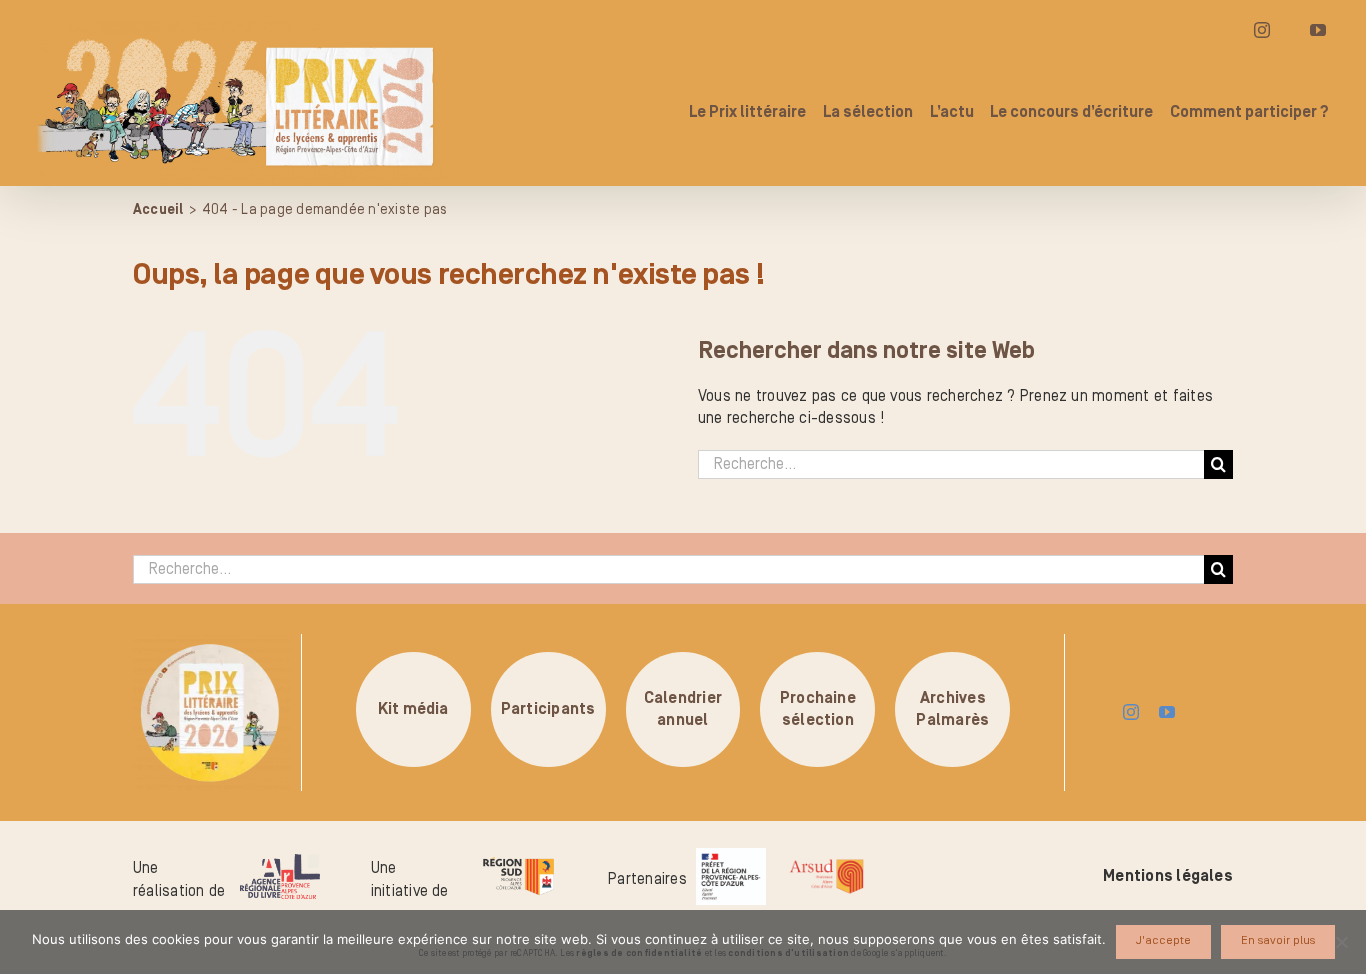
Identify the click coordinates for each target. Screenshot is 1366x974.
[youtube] (1167, 712)
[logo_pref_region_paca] (731, 856)
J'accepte (1163, 940)
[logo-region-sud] (518, 858)
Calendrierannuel (683, 709)
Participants (548, 709)
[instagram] (1131, 712)
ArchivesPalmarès (952, 709)
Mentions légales (1168, 876)
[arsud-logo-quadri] (826, 862)
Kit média (413, 709)
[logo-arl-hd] (280, 862)
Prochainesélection (818, 709)
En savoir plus (1278, 940)
